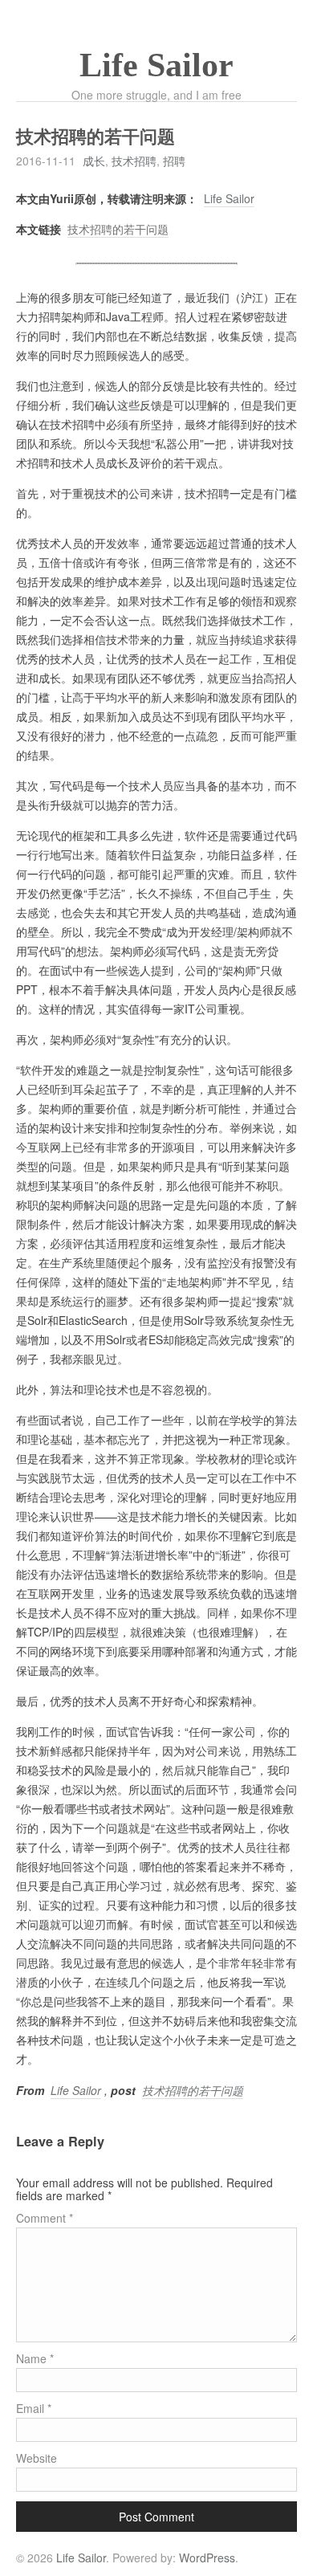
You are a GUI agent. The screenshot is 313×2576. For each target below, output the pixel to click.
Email (34, 2408)
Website (37, 2458)
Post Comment (156, 2517)
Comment (45, 2218)
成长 (94, 161)
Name (35, 2358)
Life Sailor (156, 65)
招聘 (174, 161)
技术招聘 (134, 161)
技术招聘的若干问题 (118, 229)
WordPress (207, 2558)
